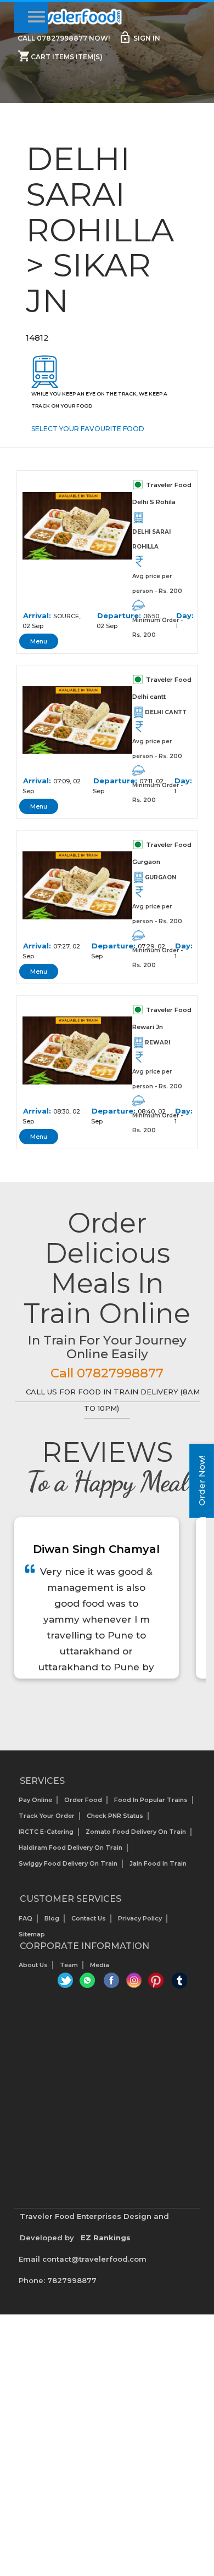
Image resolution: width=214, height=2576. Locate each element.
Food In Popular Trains (151, 1800)
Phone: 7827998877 (58, 2280)
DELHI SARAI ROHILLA (151, 539)
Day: (185, 615)
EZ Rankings (106, 2238)
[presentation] (95, 1706)
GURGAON (161, 877)
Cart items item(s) (60, 56)
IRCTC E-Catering (46, 1832)
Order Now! (202, 1481)
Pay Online (35, 1800)
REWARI (157, 1043)
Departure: (119, 615)
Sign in (139, 37)
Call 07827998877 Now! (64, 38)
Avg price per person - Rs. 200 (157, 584)
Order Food (83, 1800)
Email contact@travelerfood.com (83, 2259)
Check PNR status (115, 1816)
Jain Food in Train (158, 1863)
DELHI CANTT (166, 712)
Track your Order (47, 1816)
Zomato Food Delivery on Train (136, 1832)
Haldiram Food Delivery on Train (71, 1848)
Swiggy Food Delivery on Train (68, 1863)
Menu (39, 641)
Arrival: (37, 615)
